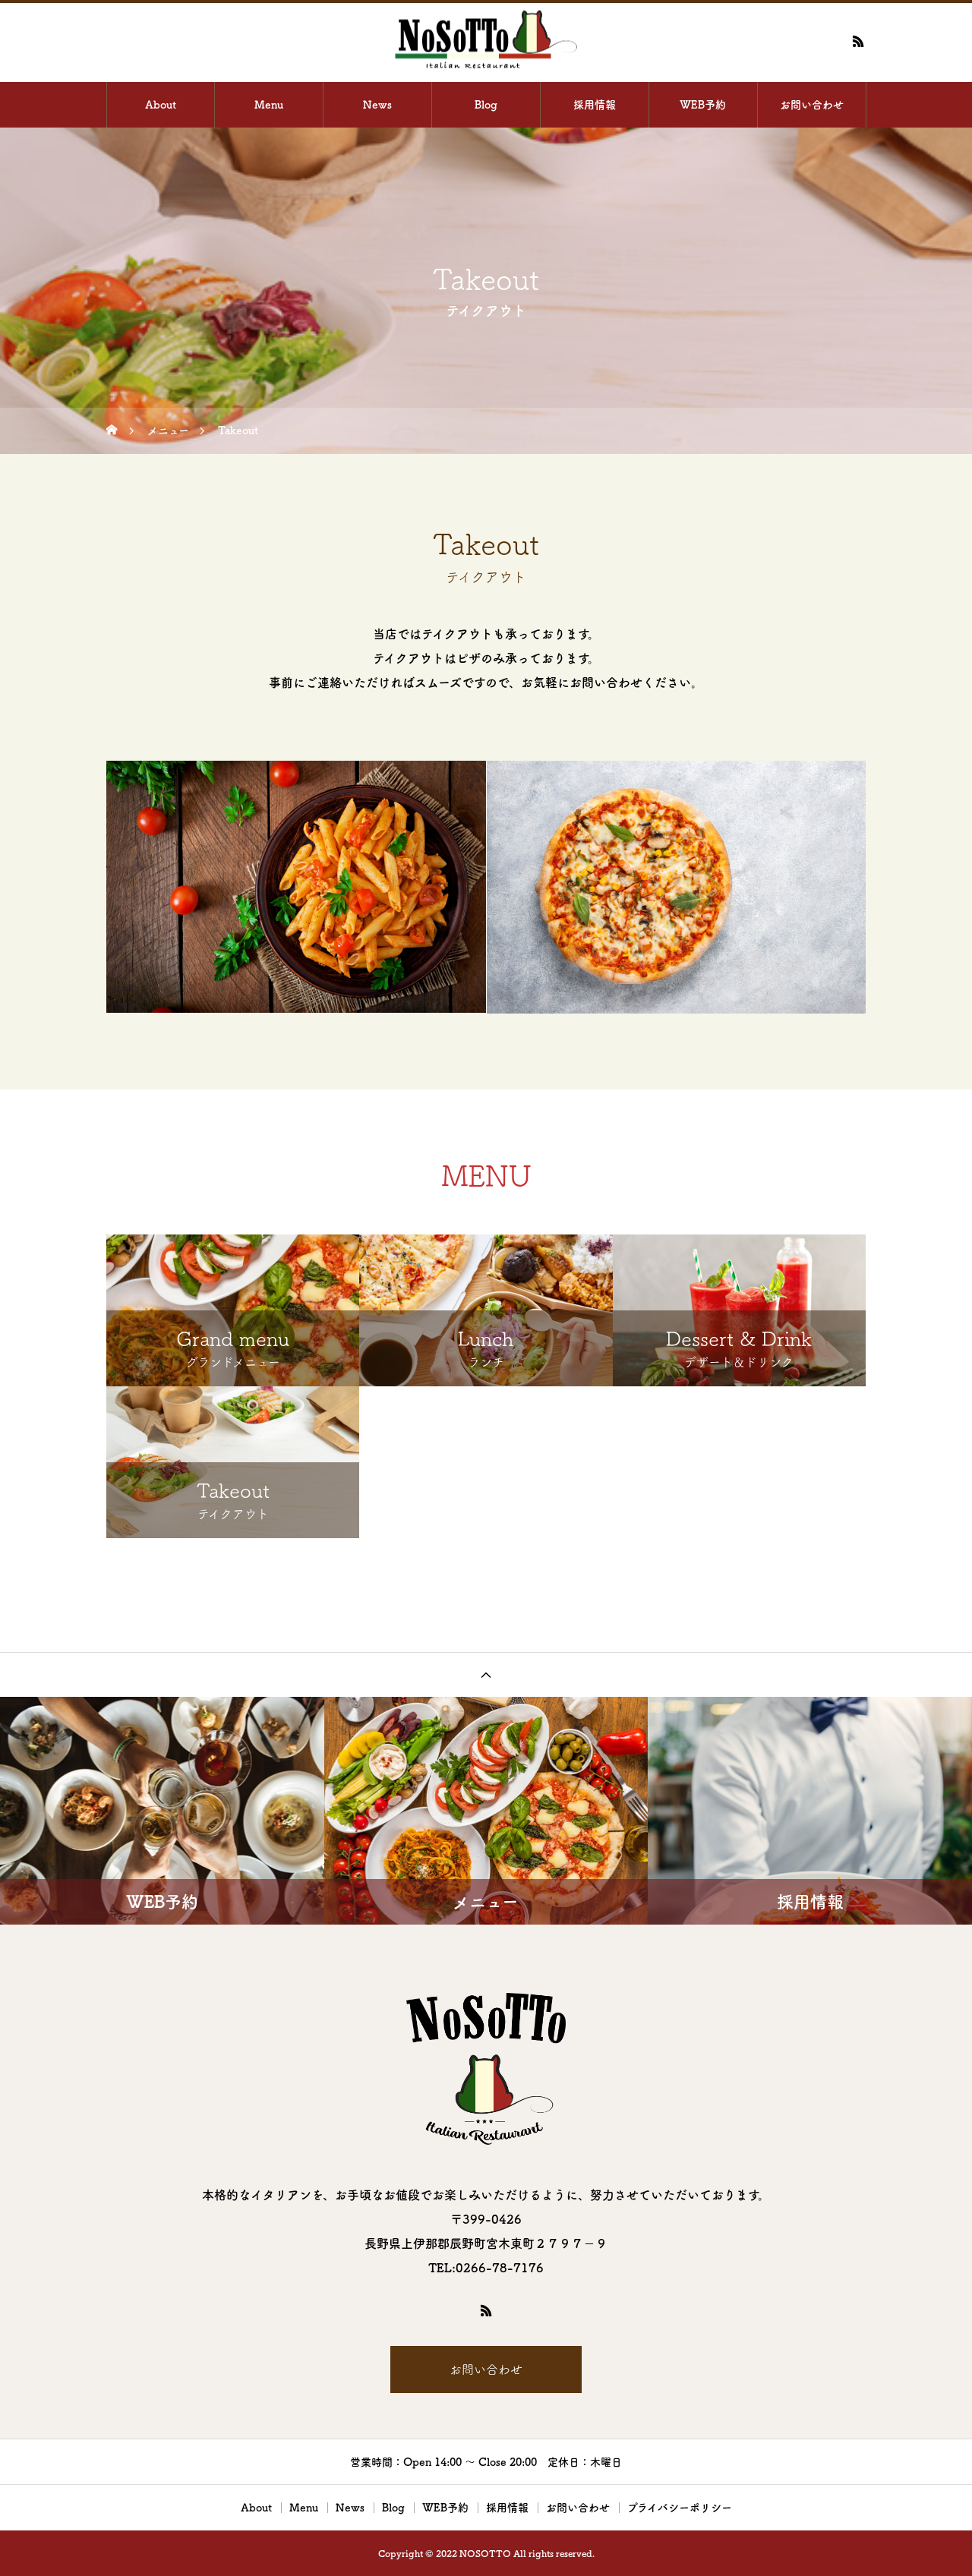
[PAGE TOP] (486, 1674)
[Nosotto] (486, 41)
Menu (269, 105)
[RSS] (858, 41)
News (377, 105)
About (161, 105)
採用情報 (595, 105)
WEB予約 (703, 105)
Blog (486, 105)
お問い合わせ (812, 105)
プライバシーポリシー (680, 2508)
